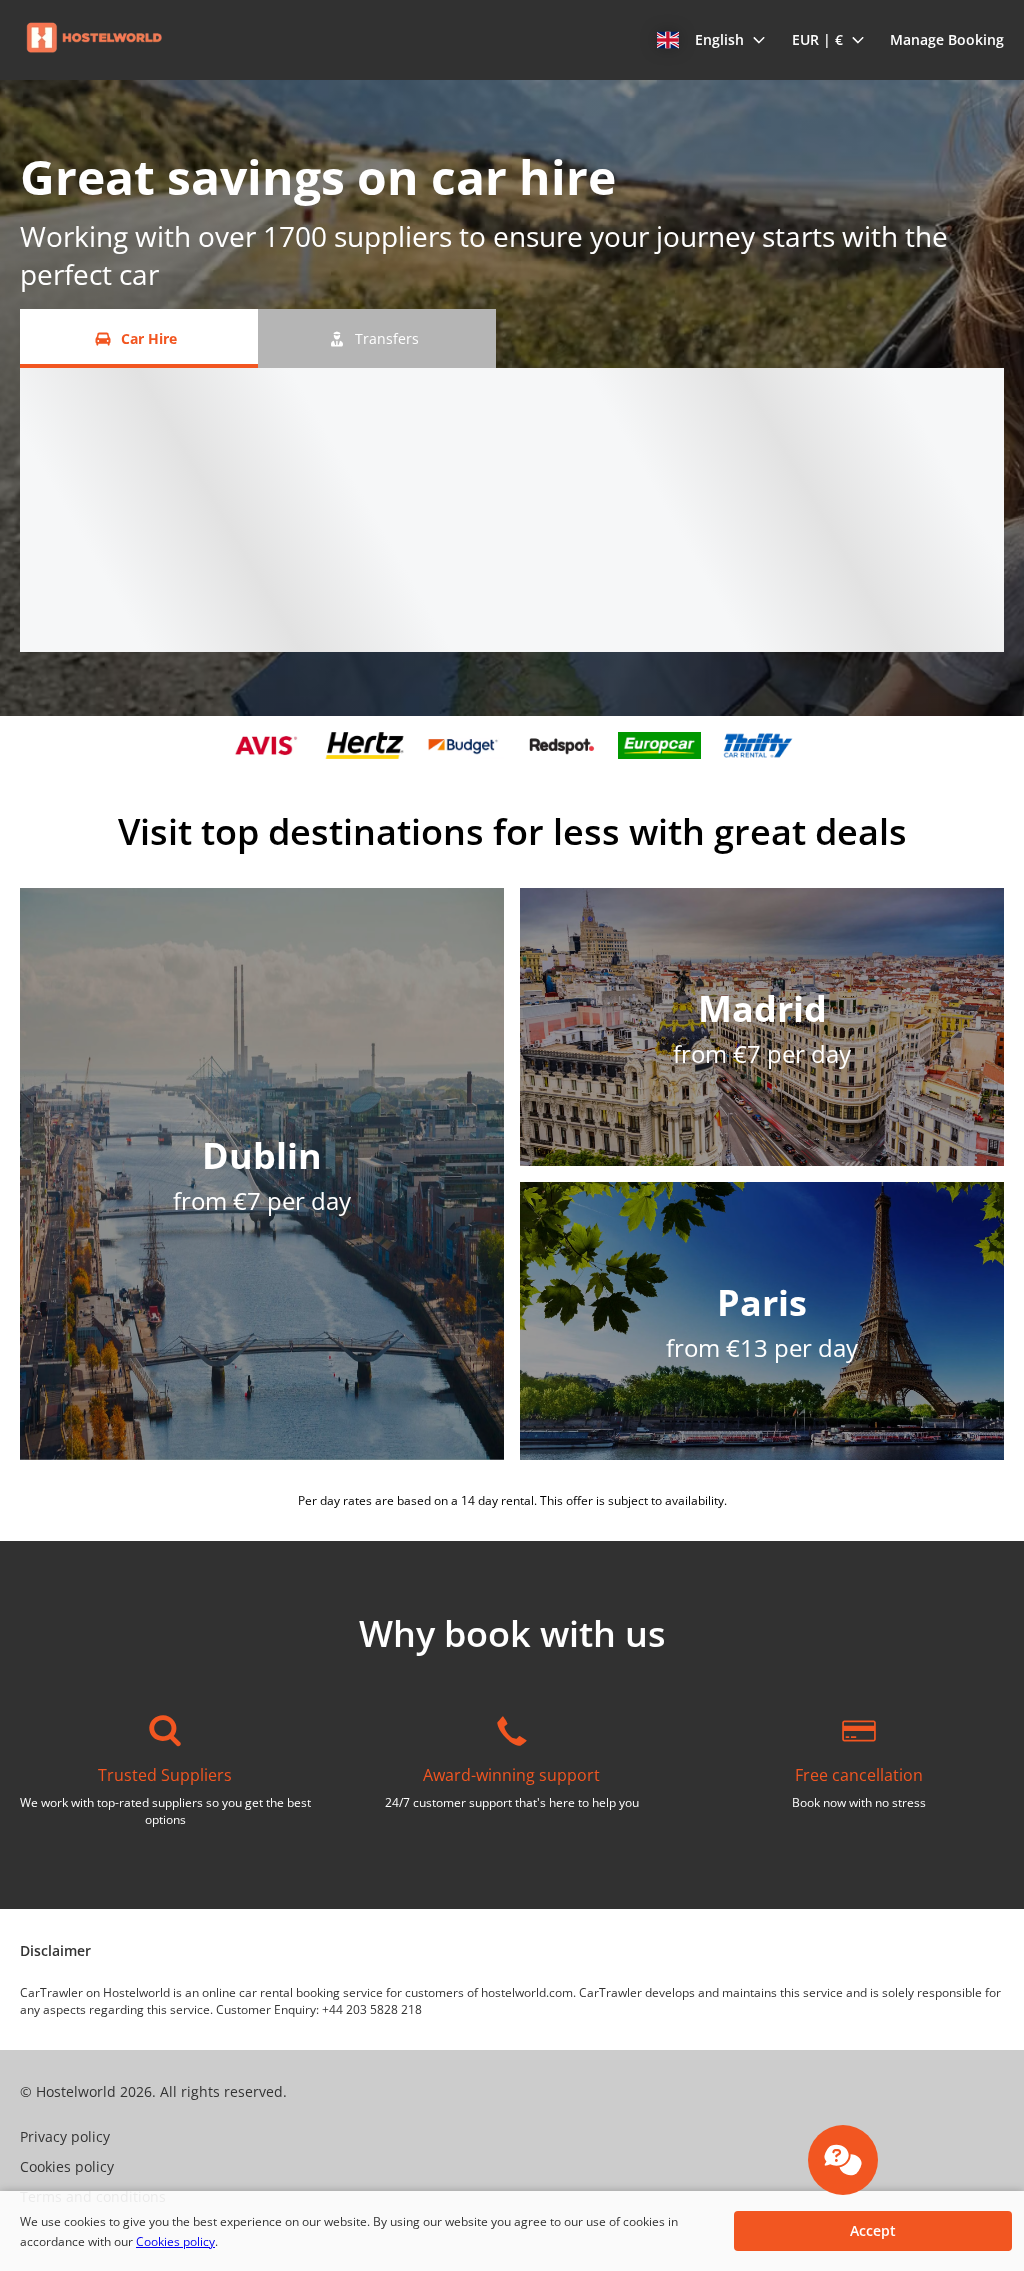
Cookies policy (175, 2241)
